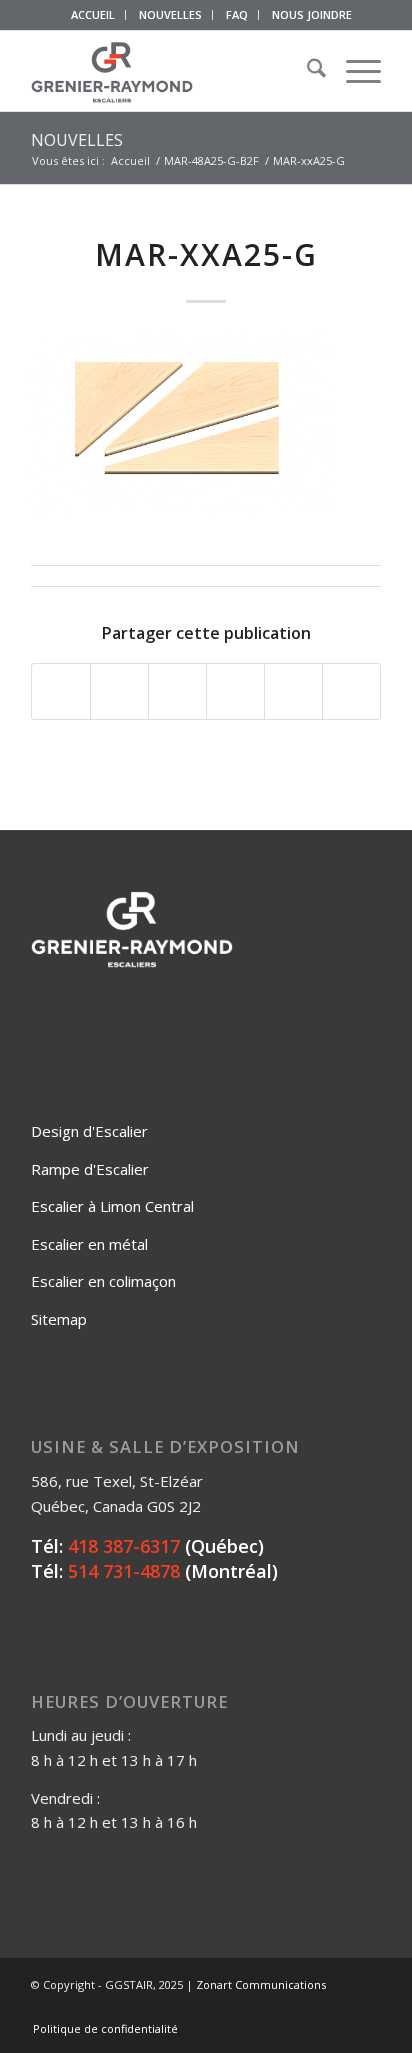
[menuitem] (93, 15)
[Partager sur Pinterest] (235, 692)
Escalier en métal (89, 1244)
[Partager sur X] (119, 692)
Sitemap (59, 1319)
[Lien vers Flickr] (306, 2008)
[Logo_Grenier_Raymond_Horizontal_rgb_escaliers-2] (171, 71)
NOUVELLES (170, 14)
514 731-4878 (124, 1571)
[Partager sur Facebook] (61, 692)
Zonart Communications (261, 1984)
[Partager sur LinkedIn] (293, 692)
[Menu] (353, 71)
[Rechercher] (306, 71)
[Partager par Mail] (351, 692)
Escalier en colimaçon (103, 1281)
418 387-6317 (124, 1546)
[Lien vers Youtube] (336, 2008)
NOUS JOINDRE (312, 14)
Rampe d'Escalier (90, 1169)
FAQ (237, 14)
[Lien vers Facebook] (276, 2008)
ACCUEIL (93, 14)
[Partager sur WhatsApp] (177, 692)
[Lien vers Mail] (366, 2008)
